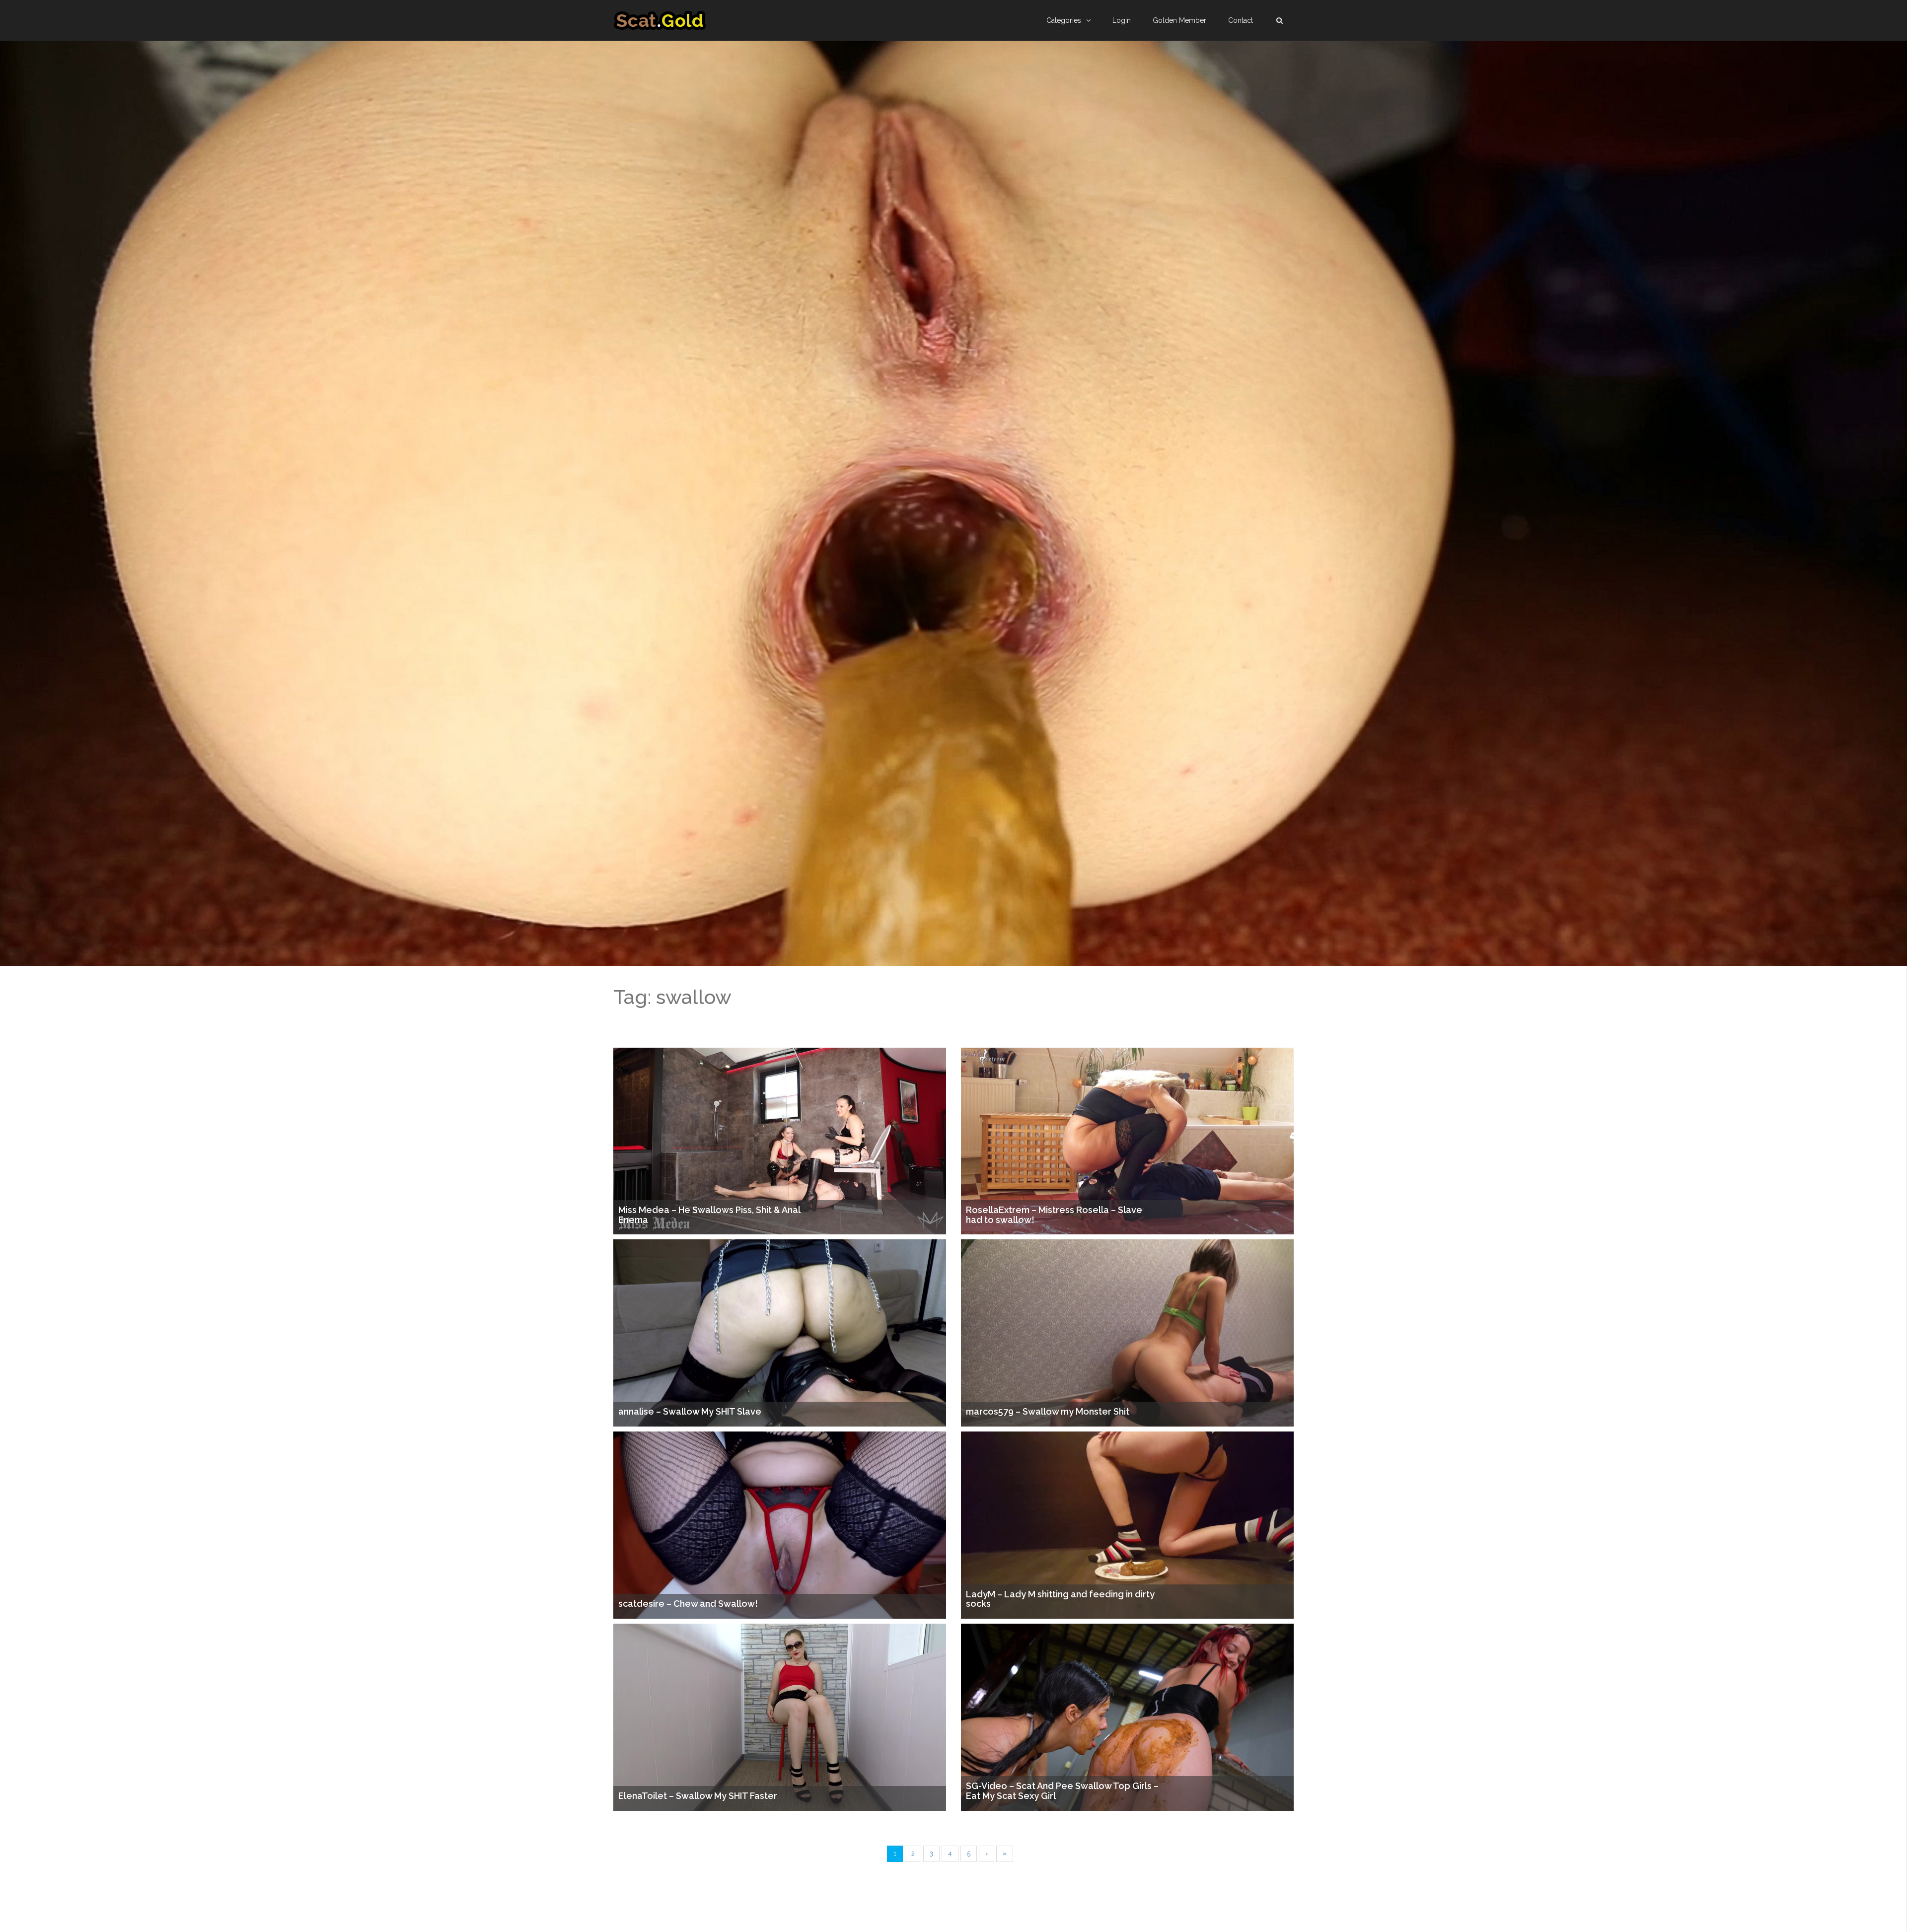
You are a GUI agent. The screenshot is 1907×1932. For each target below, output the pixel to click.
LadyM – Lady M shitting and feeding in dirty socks (1060, 1599)
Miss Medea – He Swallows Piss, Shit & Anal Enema (709, 1215)
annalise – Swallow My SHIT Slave (690, 1412)
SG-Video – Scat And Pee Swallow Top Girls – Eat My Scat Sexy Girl (1062, 1791)
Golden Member (1179, 20)
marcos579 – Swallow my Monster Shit (1048, 1412)
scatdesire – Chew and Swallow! (688, 1604)
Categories (1064, 20)
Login (1122, 20)
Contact (1241, 20)
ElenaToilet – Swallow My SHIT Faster (698, 1796)
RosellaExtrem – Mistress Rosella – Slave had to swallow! (1054, 1215)
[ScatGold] (660, 20)
